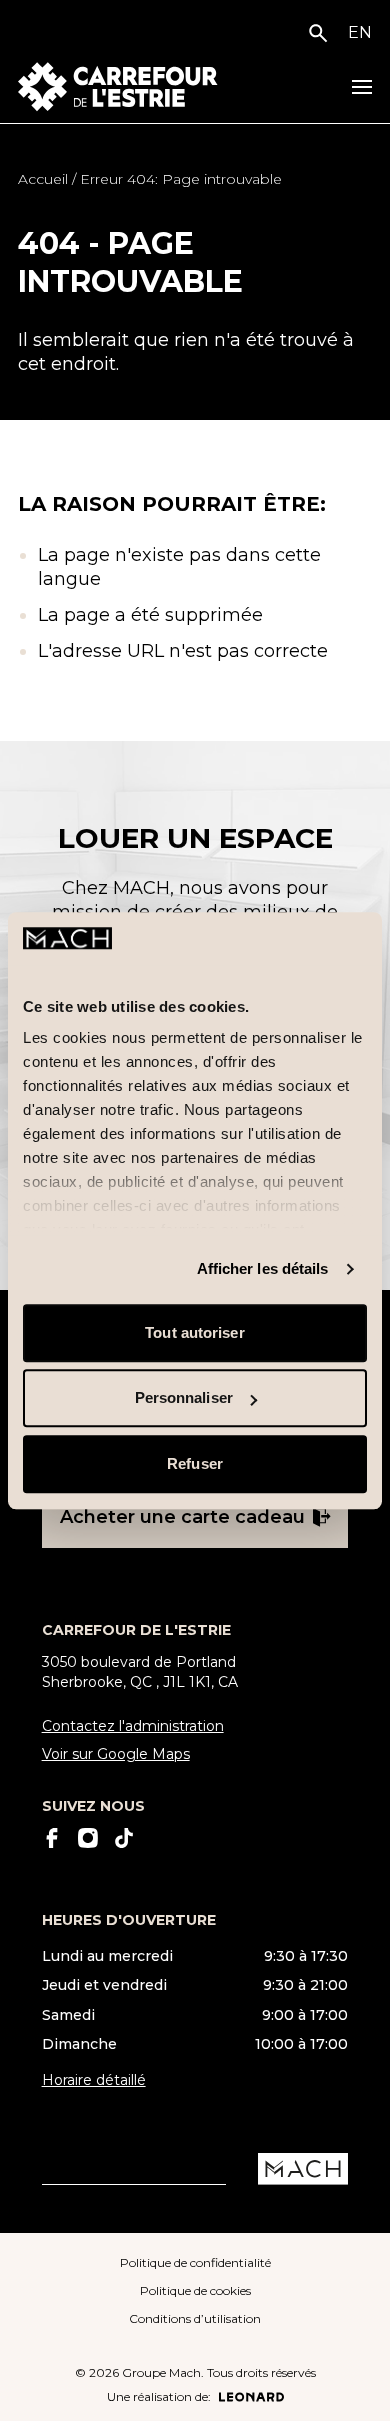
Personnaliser (184, 1398)
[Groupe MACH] (303, 2169)
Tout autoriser (194, 1332)
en (360, 32)
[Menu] (362, 87)
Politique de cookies (195, 2290)
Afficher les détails (263, 1269)
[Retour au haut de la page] (357, 2389)
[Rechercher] (322, 33)
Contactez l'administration (133, 1726)
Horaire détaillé (94, 2080)
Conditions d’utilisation (195, 2318)
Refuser (195, 1463)
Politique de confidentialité (195, 2262)
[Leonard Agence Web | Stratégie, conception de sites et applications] (251, 2397)
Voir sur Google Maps (116, 1754)
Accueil (43, 179)
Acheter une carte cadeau (182, 1517)
